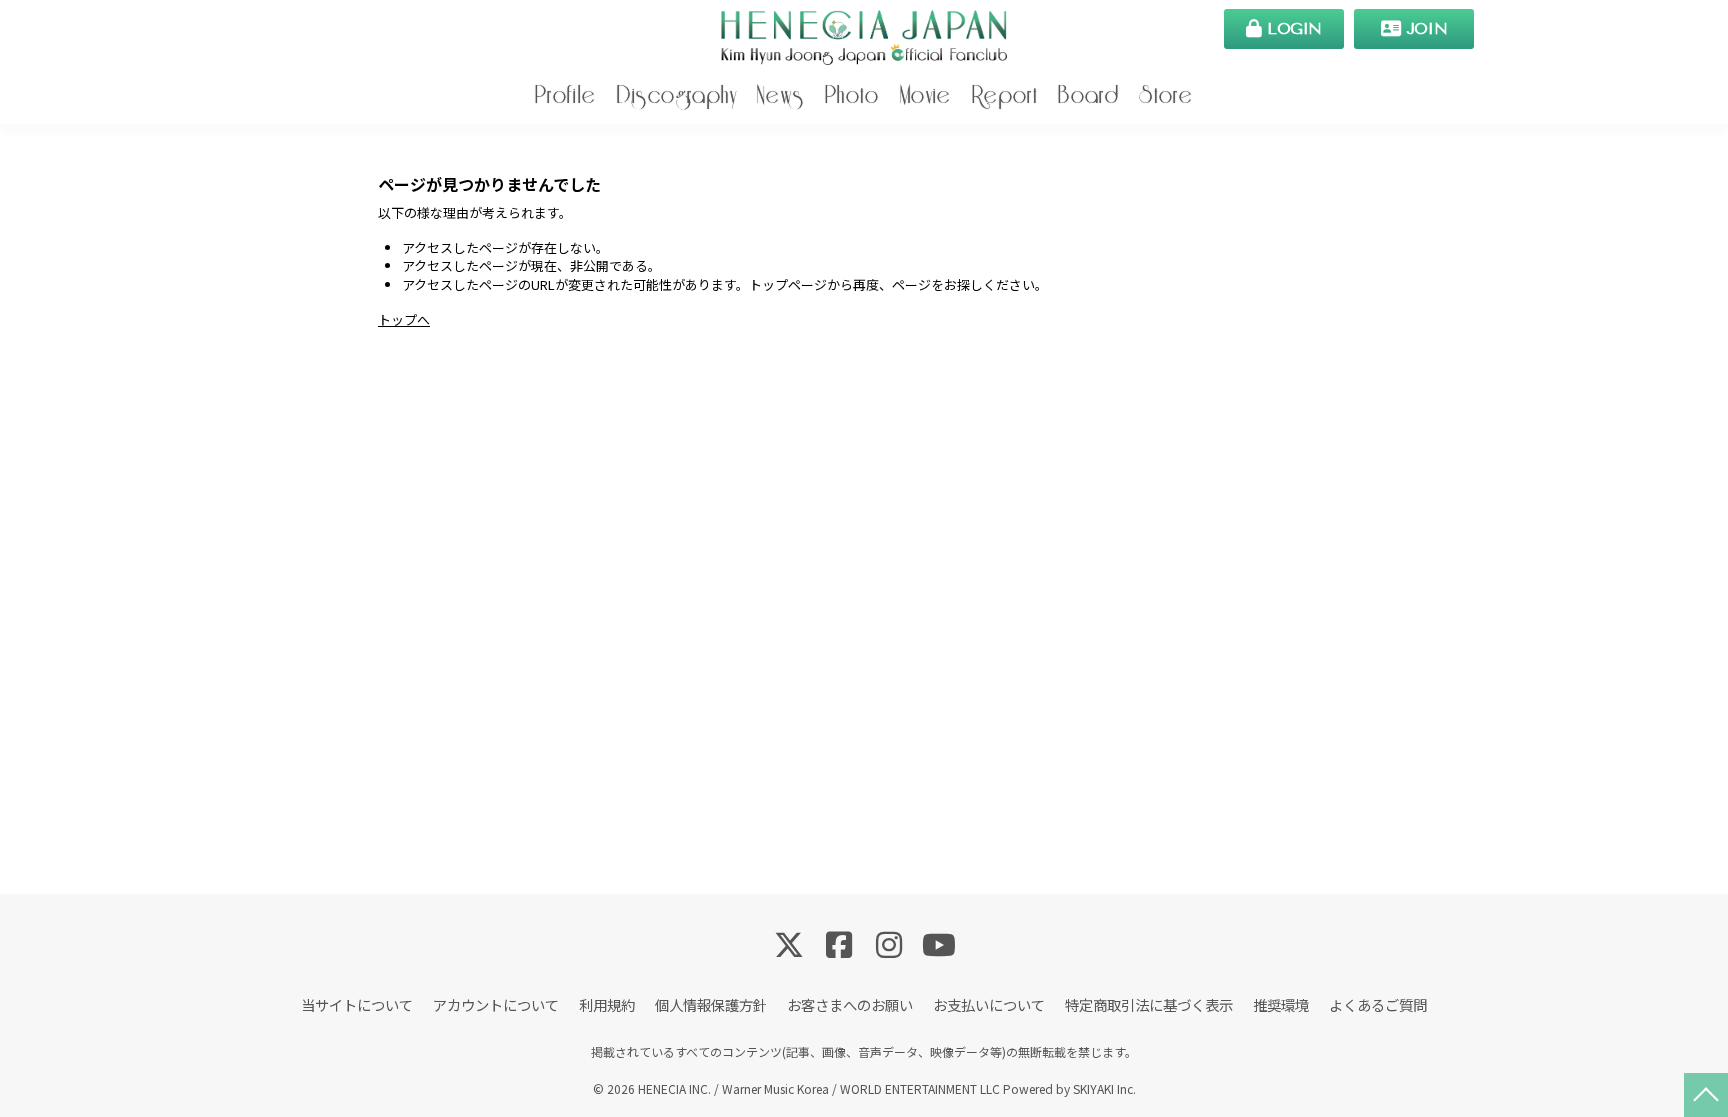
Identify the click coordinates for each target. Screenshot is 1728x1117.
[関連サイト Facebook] (839, 943)
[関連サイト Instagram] (889, 943)
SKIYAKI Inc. (1104, 1088)
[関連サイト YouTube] (939, 943)
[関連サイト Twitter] (789, 943)
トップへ (404, 319)
